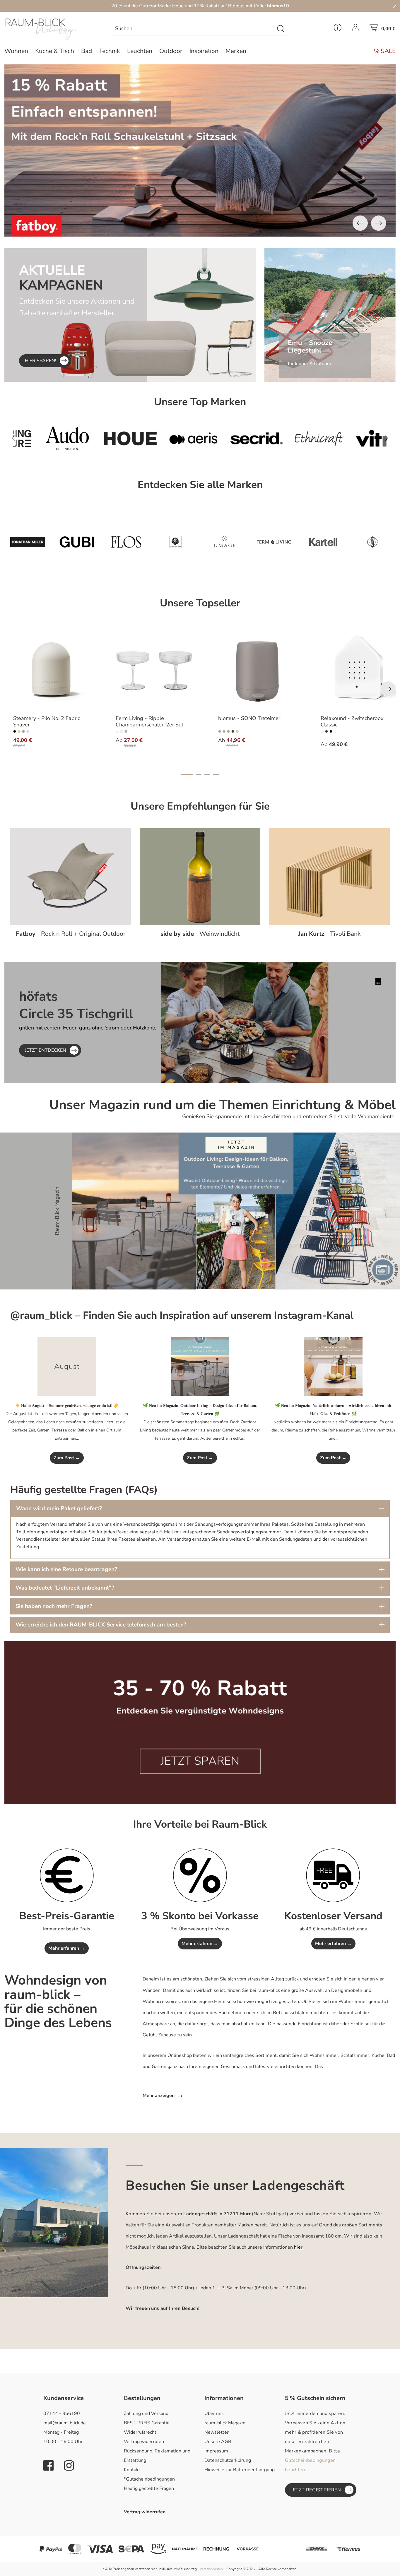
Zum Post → (67, 1458)
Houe (178, 6)
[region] (200, 150)
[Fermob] (358, 438)
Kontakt (132, 2470)
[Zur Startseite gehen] (50, 29)
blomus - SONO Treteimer (249, 719)
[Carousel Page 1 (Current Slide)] (187, 774)
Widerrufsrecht (140, 2432)
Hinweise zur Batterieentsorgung (240, 2470)
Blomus (236, 6)
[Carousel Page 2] (199, 774)
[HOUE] (42, 438)
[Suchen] (281, 29)
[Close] (395, 6)
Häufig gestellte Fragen (149, 2488)
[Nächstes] (379, 223)
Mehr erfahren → (67, 1948)
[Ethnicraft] (231, 438)
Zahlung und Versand (146, 2413)
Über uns (214, 2413)
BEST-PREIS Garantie (147, 2423)
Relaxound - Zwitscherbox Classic (352, 722)
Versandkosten (211, 2569)
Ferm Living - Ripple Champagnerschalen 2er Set (149, 722)
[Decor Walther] (175, 542)
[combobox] (193, 29)
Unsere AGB (218, 2442)
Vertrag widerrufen (144, 2442)
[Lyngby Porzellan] (372, 542)
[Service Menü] (338, 29)
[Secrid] (168, 438)
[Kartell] (323, 542)
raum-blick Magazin (225, 2423)
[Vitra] (295, 438)
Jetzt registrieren (316, 2490)
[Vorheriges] (360, 223)
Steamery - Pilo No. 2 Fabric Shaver (47, 722)
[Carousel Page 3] (207, 774)
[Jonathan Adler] (28, 542)
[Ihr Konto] (355, 29)
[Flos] (126, 542)
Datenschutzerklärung (228, 2460)
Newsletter (217, 2432)
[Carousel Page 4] (216, 774)
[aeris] (105, 438)
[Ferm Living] (274, 542)
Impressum (216, 2451)
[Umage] (225, 542)
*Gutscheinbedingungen (149, 2479)
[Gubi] (77, 542)
